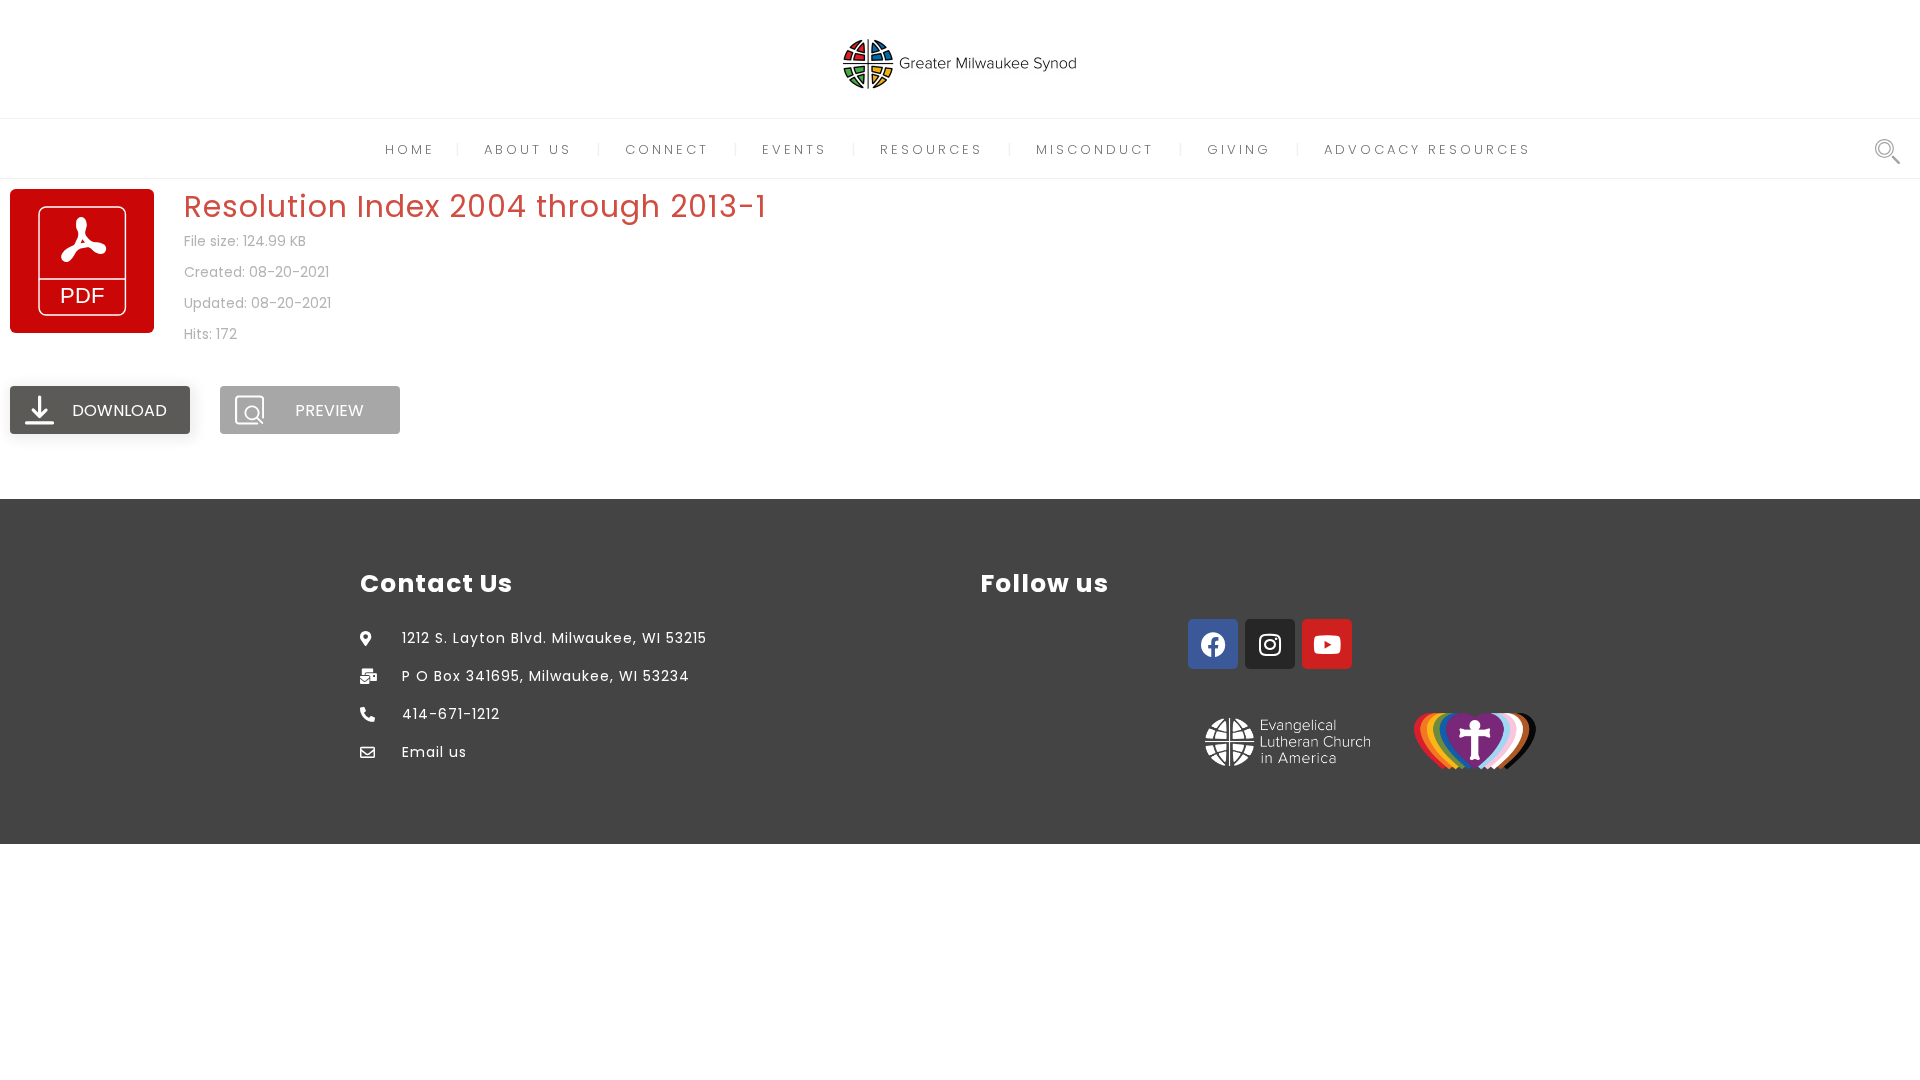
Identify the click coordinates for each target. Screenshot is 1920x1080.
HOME (410, 149)
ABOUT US (528, 149)
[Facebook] (1213, 644)
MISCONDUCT (1095, 149)
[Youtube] (1327, 644)
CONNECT (667, 149)
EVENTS (794, 149)
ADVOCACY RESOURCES (1427, 149)
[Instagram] (1270, 644)
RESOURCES (931, 149)
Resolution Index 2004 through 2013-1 (475, 206)
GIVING (1239, 149)
